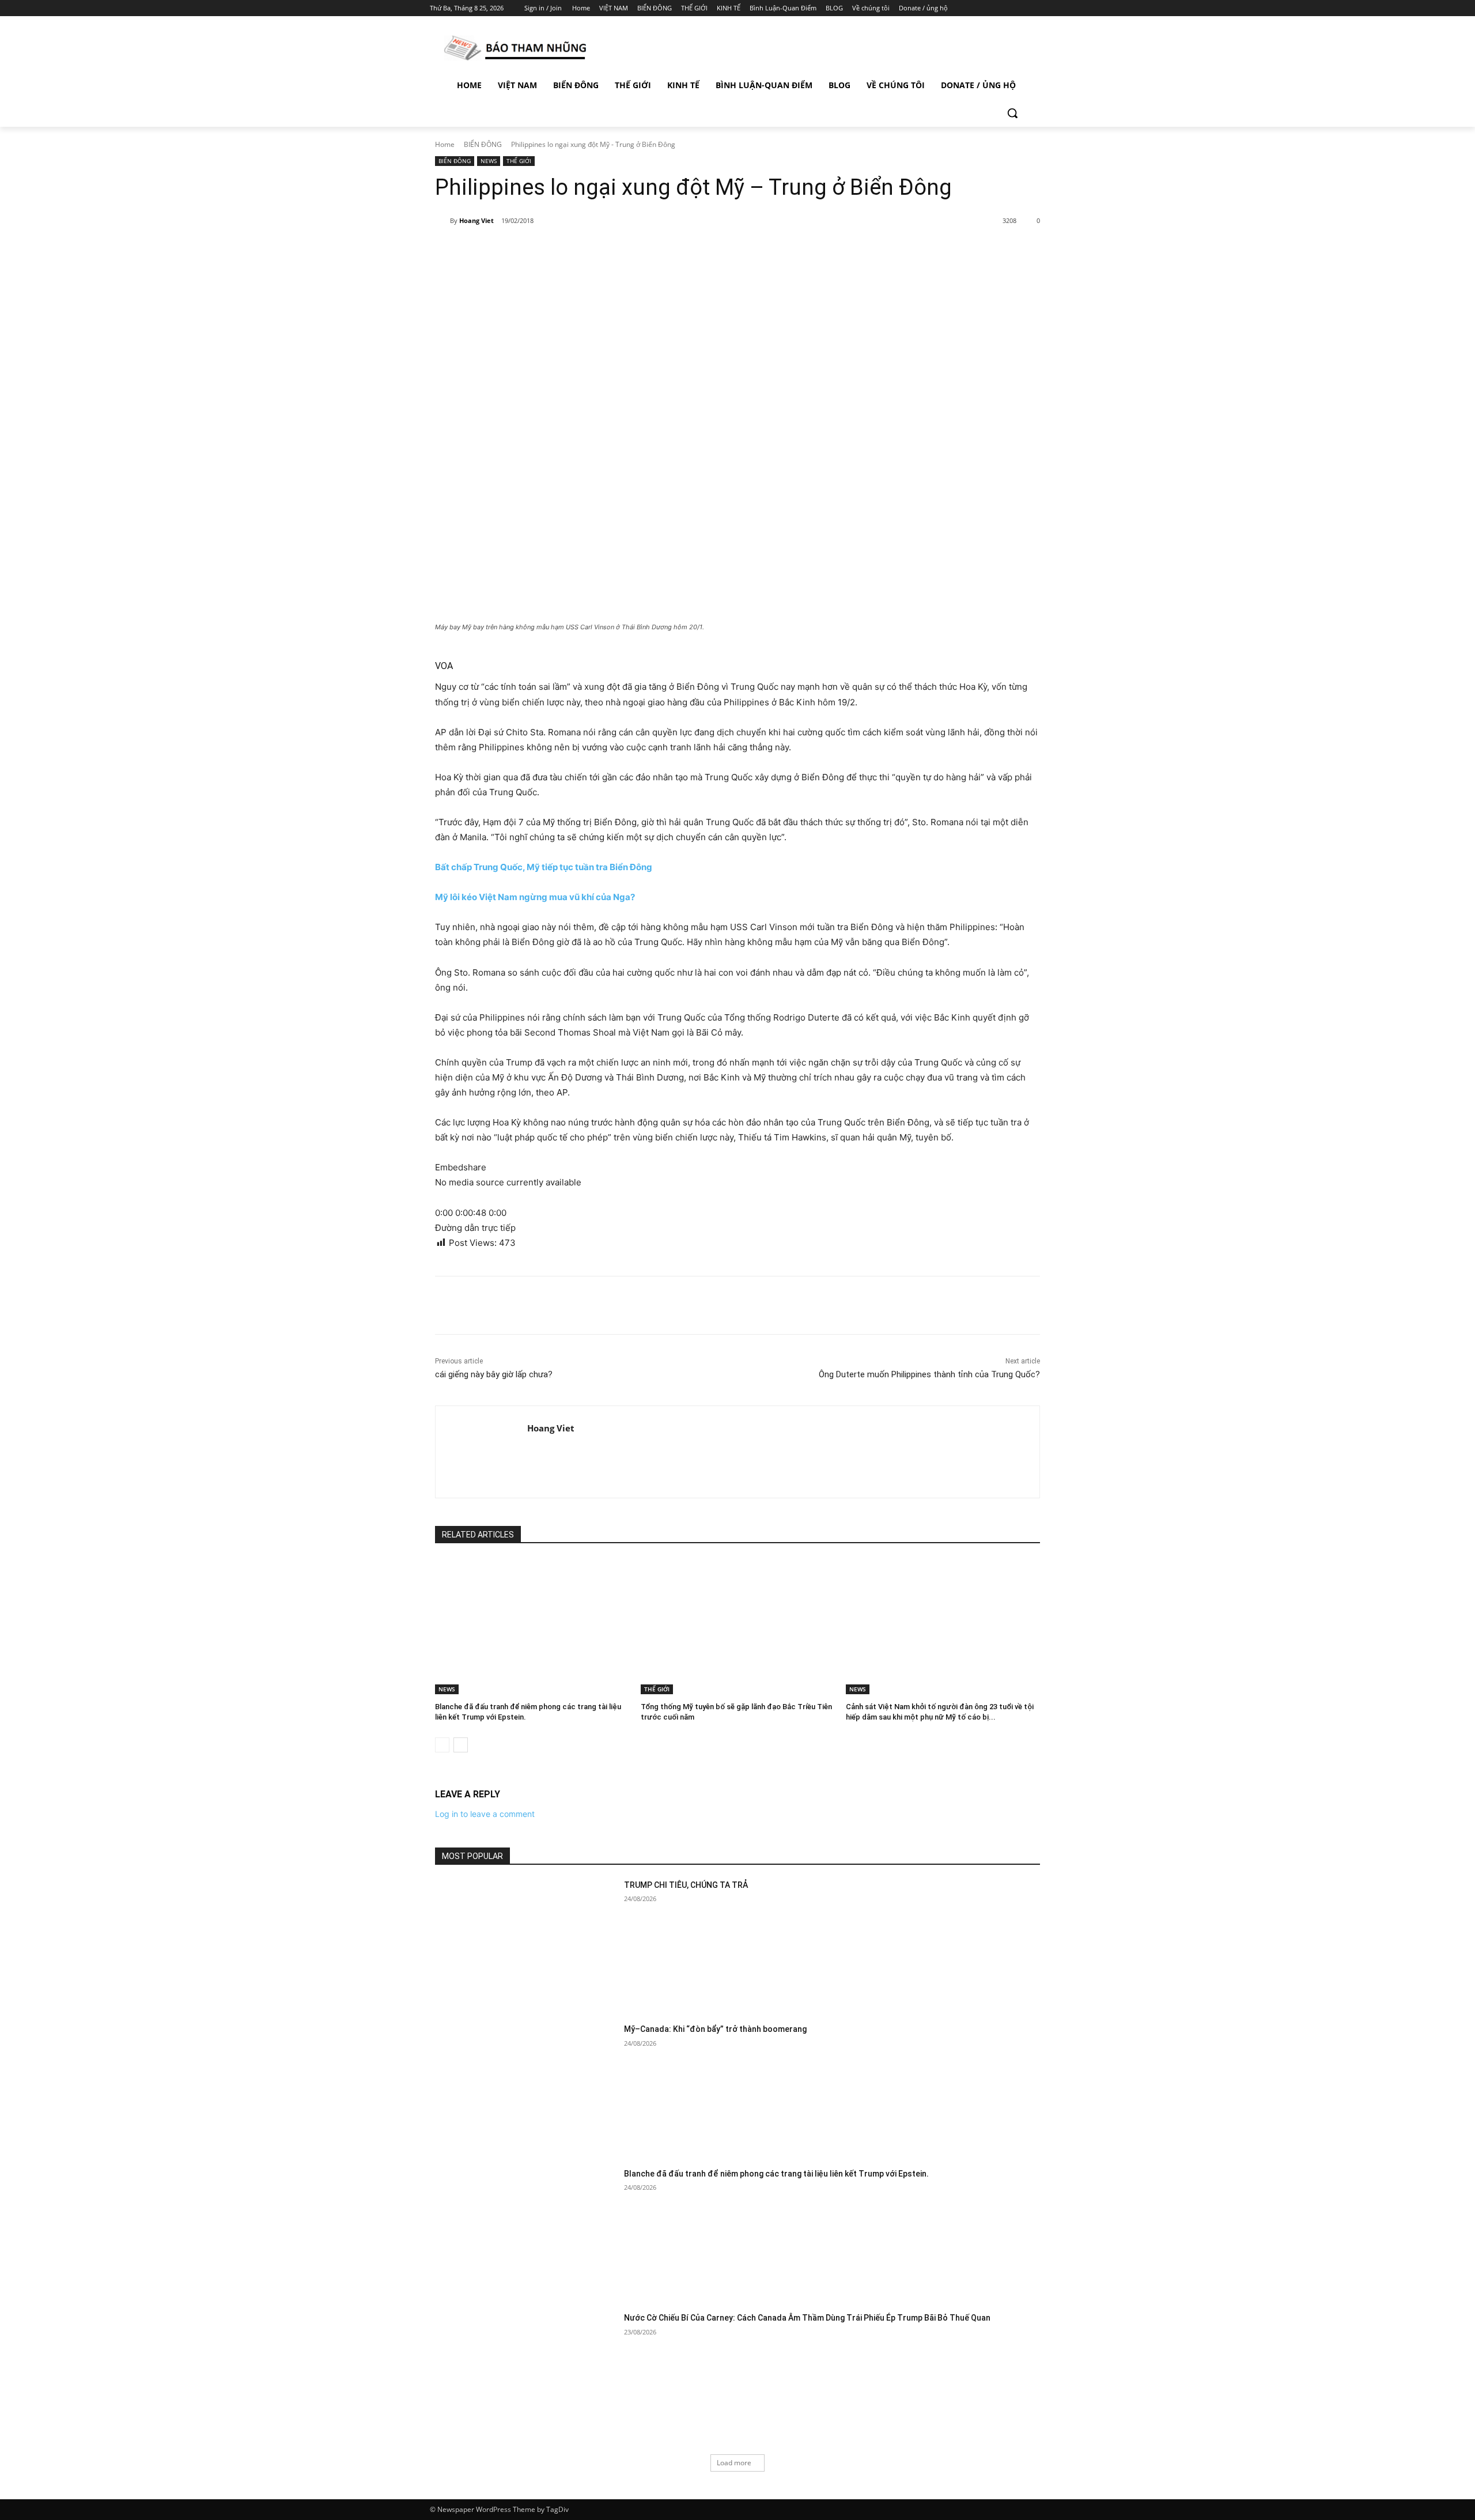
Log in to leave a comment (485, 1814)
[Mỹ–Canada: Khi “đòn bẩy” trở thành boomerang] (526, 2088)
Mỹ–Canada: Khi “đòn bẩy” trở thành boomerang (715, 2029)
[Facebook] (975, 8)
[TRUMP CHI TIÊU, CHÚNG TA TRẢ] (526, 1943)
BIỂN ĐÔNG (483, 144)
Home (445, 144)
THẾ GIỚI (519, 161)
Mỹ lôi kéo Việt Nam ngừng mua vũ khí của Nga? (535, 897)
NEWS (489, 161)
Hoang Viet (476, 220)
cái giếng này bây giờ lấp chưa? (494, 1374)
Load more (734, 2463)
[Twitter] (1007, 8)
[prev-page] (442, 1745)
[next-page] (461, 1745)
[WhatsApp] (596, 251)
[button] (1012, 113)
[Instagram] (991, 8)
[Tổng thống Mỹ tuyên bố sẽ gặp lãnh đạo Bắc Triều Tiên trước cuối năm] (738, 1626)
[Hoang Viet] (442, 221)
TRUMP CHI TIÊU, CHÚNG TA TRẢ (686, 1885)
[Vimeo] (1022, 8)
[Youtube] (1039, 8)
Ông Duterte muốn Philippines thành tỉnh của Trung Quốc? (929, 1374)
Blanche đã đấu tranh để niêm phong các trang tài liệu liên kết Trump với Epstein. (776, 2174)
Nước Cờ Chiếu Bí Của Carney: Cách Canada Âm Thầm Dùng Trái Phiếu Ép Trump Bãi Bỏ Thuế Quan (807, 2318)
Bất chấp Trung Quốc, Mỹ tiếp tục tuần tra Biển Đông (544, 867)
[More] (623, 251)
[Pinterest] (569, 251)
